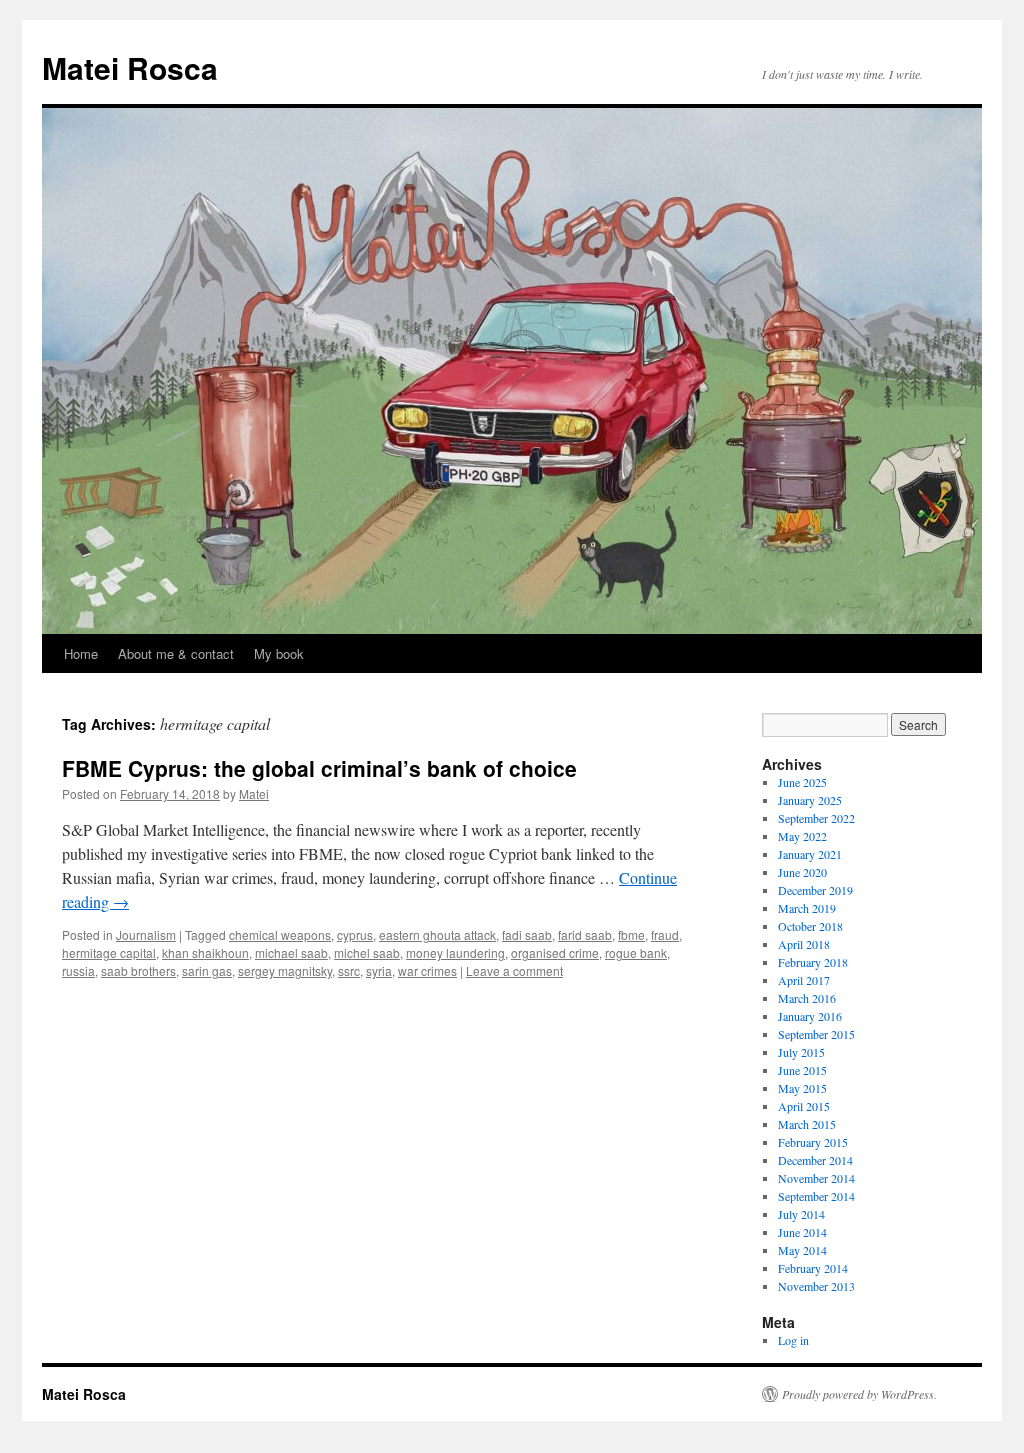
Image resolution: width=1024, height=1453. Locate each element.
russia (78, 970)
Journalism (146, 934)
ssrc (349, 970)
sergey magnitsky (285, 970)
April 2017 (804, 980)
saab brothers (138, 970)
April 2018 (804, 944)
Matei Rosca (130, 67)
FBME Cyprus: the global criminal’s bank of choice (319, 768)
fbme (631, 934)
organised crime (555, 952)
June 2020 (802, 872)
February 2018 (813, 962)
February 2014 (813, 1268)
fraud (665, 934)
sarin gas (207, 970)
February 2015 (813, 1142)
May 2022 (802, 836)
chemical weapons (280, 934)
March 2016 (807, 998)
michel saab (367, 952)
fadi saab (527, 934)
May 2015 (802, 1088)
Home (81, 653)
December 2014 (815, 1160)
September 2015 (816, 1034)
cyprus (355, 934)
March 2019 (807, 908)
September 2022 (816, 818)
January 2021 (810, 854)
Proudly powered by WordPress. (859, 1394)
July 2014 (801, 1214)
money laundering (455, 952)
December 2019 (815, 890)
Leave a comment (514, 970)
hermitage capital (109, 952)
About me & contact (176, 653)
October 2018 (810, 926)
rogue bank (636, 952)
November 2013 (816, 1286)
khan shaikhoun (205, 952)
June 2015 (802, 1070)
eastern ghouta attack (437, 934)
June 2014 (802, 1232)
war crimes (427, 970)
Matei (254, 793)
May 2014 (802, 1250)
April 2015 (804, 1106)
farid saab (585, 934)
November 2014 (816, 1178)
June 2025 (802, 782)
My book (279, 653)
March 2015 (807, 1124)
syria (379, 970)
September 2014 (816, 1196)
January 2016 (810, 1016)
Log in (793, 1340)
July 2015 (801, 1052)
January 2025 (810, 800)
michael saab (291, 952)
